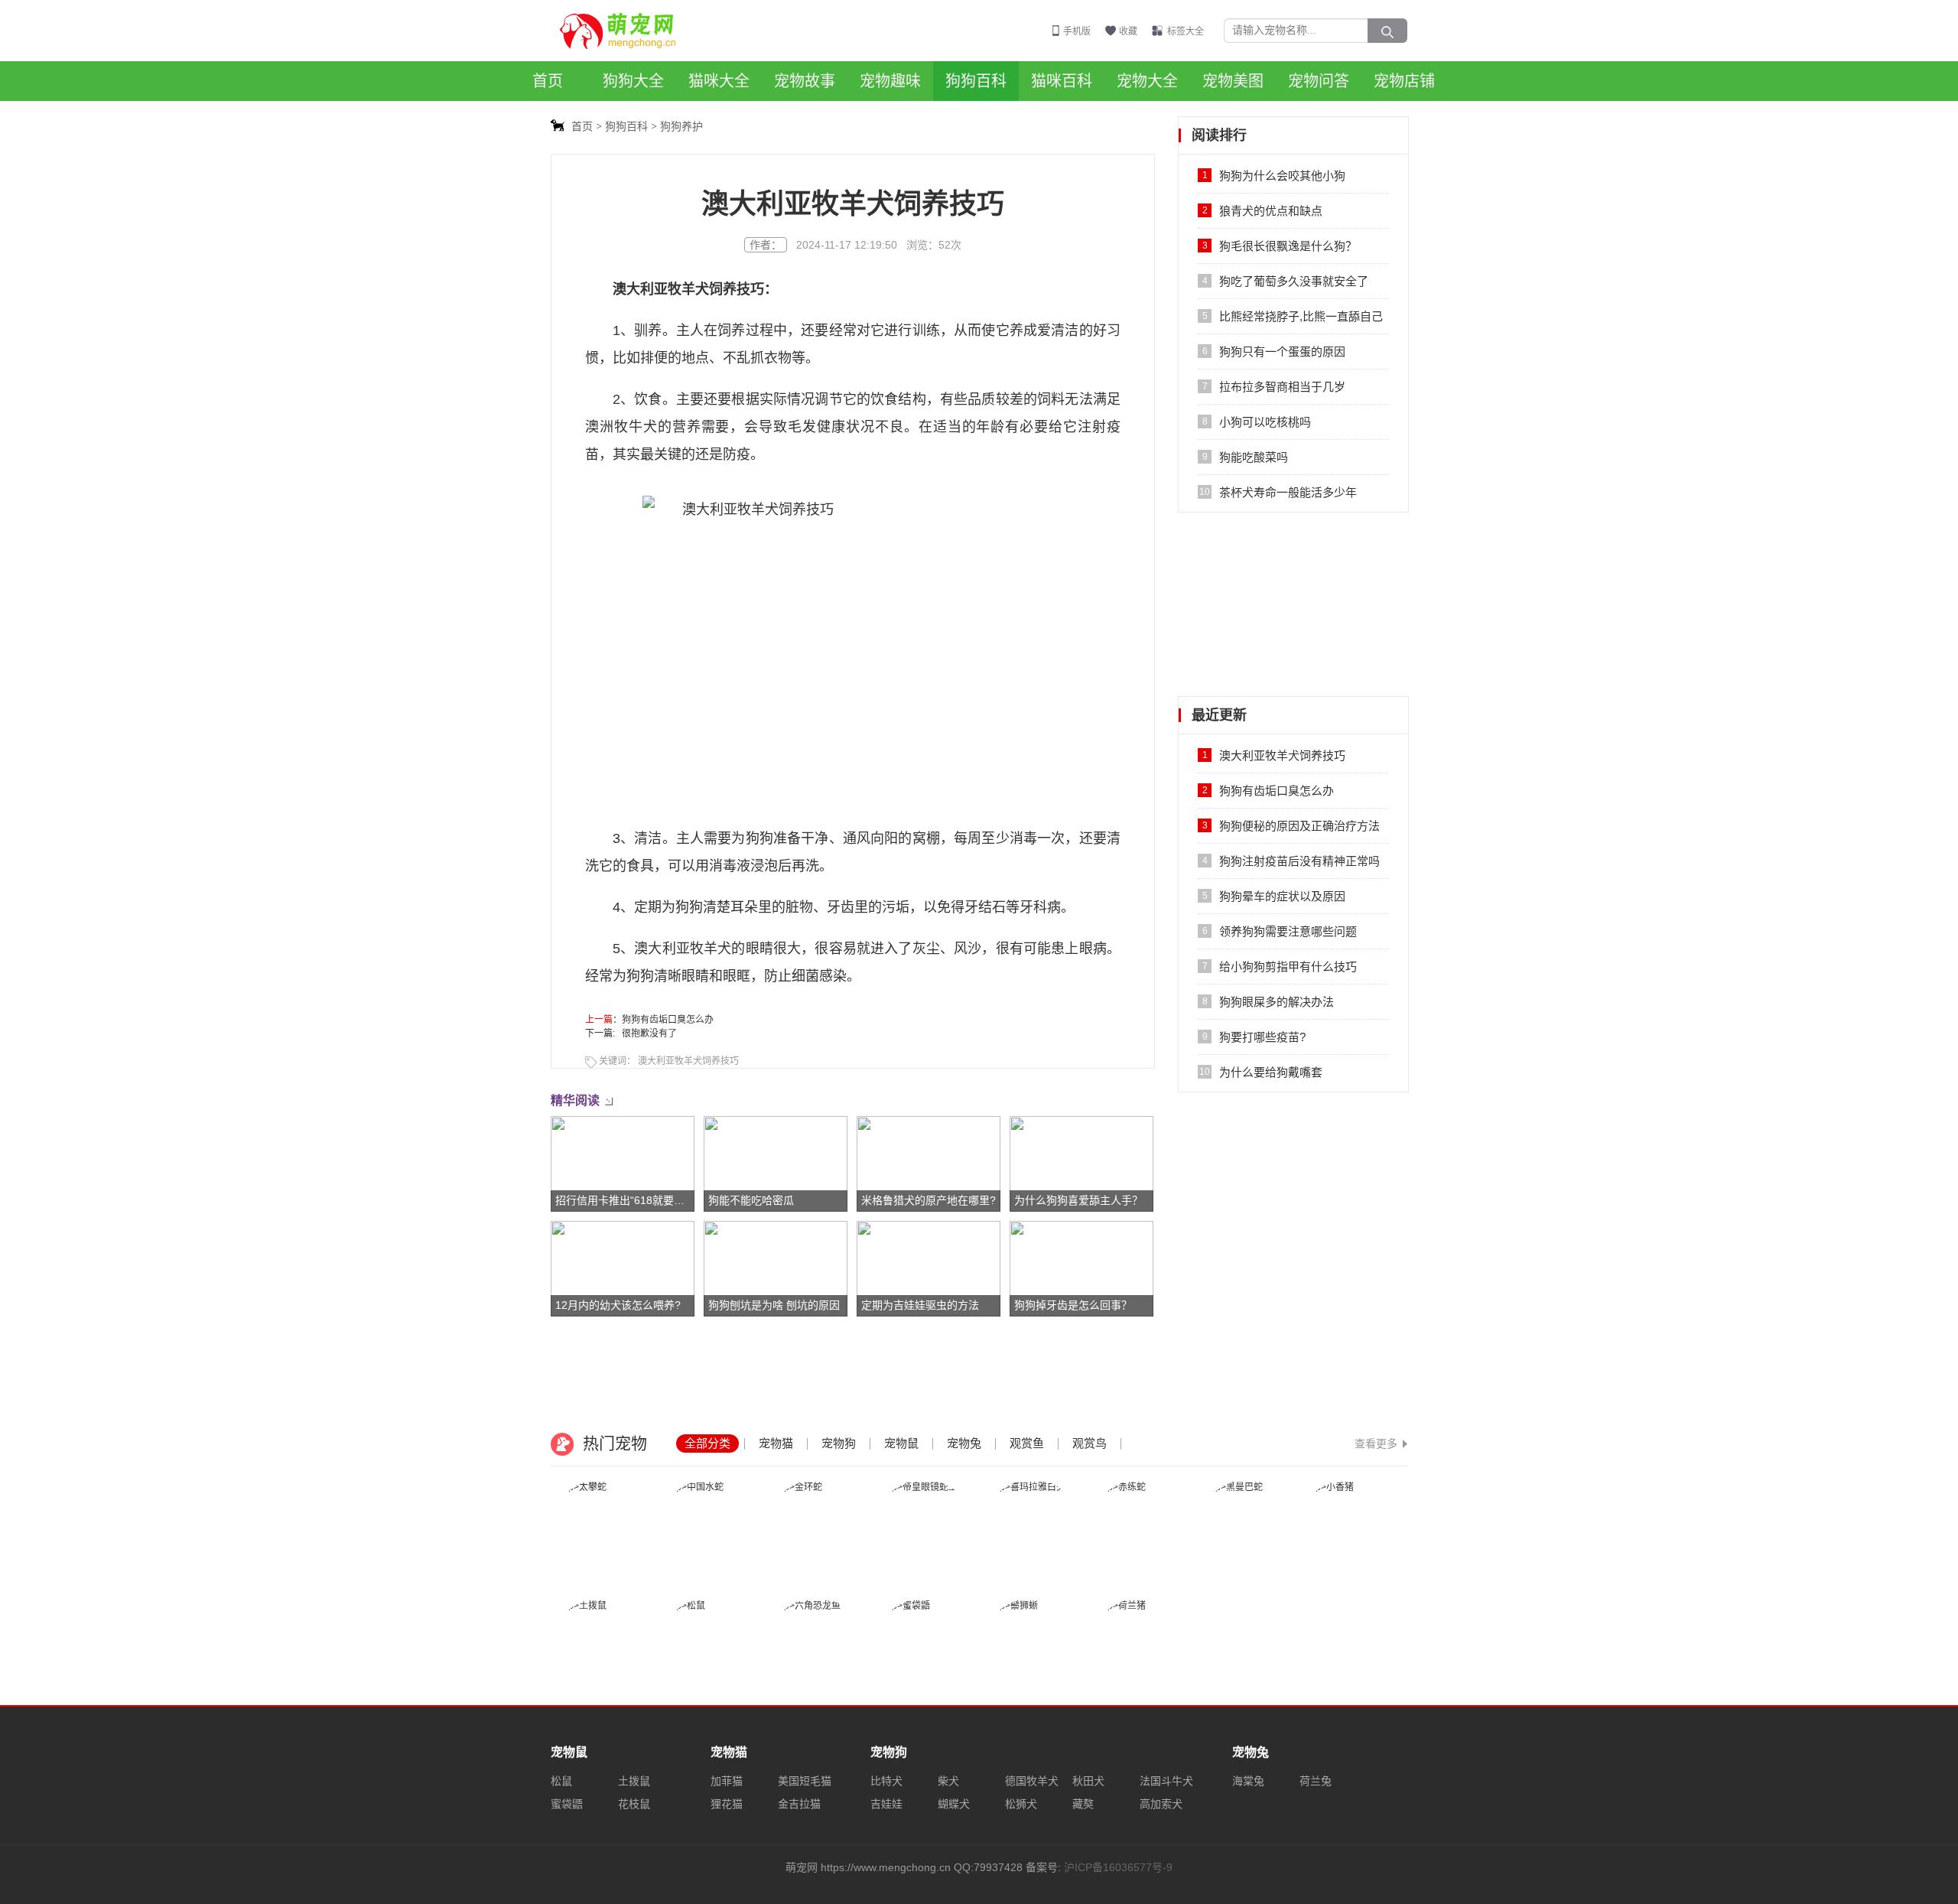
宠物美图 (1233, 81)
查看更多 (1376, 1443)
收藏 (1128, 31)
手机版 (1077, 31)
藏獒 (1083, 1804)
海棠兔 (1248, 1781)
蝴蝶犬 (954, 1804)
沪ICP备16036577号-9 (1118, 1867)
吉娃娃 (886, 1804)
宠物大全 (1147, 81)
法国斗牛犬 (1166, 1781)
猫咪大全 (719, 81)
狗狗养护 (681, 126)
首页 (548, 81)
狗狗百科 (976, 81)
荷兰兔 (1316, 1781)
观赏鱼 (1027, 1443)
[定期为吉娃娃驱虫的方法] (929, 1268)
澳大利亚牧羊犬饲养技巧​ (688, 1061)
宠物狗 (839, 1443)
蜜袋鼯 (567, 1804)
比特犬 (886, 1781)
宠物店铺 (1404, 81)
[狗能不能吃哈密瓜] (776, 1164)
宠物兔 (964, 1443)
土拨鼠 (634, 1781)
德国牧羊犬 (1032, 1781)
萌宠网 (626, 31)
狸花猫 (727, 1804)
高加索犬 (1161, 1804)
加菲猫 (727, 1781)
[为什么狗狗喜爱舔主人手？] (1081, 1164)
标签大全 (1186, 31)
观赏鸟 (1090, 1443)
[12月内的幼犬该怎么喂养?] (623, 1268)
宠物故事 (805, 81)
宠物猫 (776, 1443)
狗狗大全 (633, 81)
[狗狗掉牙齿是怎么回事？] (1081, 1268)
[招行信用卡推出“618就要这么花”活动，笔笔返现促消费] (623, 1164)
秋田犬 (1088, 1781)
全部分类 (707, 1443)
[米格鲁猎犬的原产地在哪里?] (929, 1164)
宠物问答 (1319, 81)
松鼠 (561, 1781)
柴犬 (948, 1781)
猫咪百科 (1062, 81)
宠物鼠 (901, 1443)
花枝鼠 (634, 1804)
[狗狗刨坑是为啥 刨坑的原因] (776, 1268)
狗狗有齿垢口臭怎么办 (668, 1020)
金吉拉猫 (799, 1804)
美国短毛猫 (805, 1781)
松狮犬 (1021, 1804)
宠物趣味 (890, 81)
